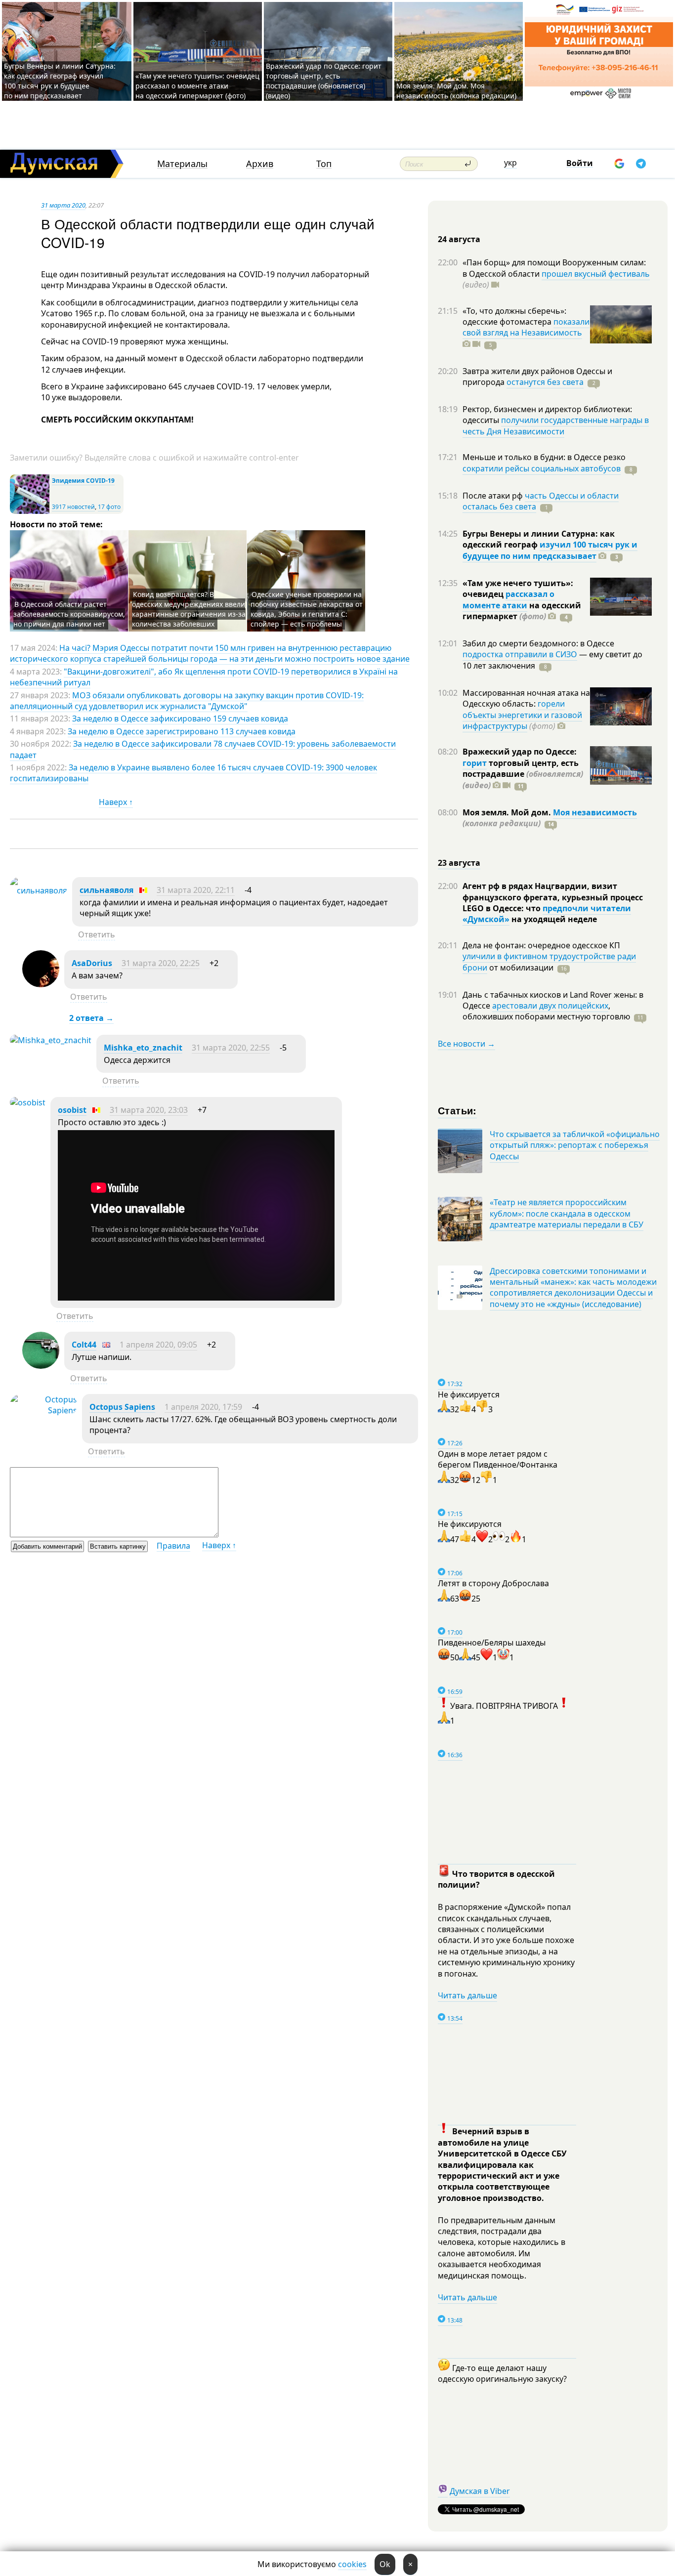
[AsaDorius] (41, 984)
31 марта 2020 (63, 205)
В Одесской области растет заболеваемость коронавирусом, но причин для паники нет (69, 614)
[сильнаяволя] (39, 890)
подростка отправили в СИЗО (520, 654)
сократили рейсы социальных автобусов (542, 468)
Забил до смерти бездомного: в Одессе (538, 643)
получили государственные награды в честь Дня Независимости (556, 425)
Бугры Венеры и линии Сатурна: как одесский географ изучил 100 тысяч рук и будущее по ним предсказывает (60, 81)
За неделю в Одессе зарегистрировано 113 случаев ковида (182, 731)
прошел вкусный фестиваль (596, 274)
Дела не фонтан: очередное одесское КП (541, 945)
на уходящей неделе (553, 919)
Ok (385, 2564)
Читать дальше (467, 1995)
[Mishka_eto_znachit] (51, 1040)
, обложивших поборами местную (546, 1011)
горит (475, 763)
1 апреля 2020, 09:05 (158, 1345)
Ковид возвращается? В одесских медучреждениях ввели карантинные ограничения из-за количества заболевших (189, 609)
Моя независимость (595, 812)
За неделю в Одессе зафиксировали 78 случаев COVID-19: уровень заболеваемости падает (203, 749)
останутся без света (545, 382)
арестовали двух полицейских (550, 1006)
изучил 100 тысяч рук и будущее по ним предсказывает (550, 550)
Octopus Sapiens (122, 1407)
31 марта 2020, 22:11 (196, 890)
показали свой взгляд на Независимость (526, 327)
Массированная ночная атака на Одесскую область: (526, 698)
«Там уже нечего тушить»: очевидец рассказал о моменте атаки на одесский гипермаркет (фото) (197, 86)
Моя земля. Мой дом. (508, 812)
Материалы (182, 164)
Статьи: (457, 1110)
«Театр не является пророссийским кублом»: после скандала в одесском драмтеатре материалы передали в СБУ (567, 1213)
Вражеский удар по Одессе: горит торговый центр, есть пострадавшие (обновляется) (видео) (324, 81)
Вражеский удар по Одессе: (520, 752)
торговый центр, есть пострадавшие (523, 774)
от (520, 968)
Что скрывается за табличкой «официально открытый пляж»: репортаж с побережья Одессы (575, 1145)
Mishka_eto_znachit (143, 1048)
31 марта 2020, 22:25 (161, 963)
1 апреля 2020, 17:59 (203, 1407)
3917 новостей (73, 507)
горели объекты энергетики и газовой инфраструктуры (522, 715)
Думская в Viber (480, 2491)
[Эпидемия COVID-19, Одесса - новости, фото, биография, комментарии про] (30, 512)
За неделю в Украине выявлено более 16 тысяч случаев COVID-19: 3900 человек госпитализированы (193, 773)
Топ (324, 164)
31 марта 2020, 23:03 (149, 1110)
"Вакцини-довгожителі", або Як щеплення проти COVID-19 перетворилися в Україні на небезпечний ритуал (204, 677)
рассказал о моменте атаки (508, 599)
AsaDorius (92, 963)
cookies (352, 2564)
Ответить (97, 934)
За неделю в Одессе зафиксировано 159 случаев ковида (180, 718)
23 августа (459, 863)
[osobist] (28, 1102)
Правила (173, 1546)
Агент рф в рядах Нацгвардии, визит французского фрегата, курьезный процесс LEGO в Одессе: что (553, 897)
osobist (72, 1110)
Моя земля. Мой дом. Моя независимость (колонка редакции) (456, 91)
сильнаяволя (106, 890)
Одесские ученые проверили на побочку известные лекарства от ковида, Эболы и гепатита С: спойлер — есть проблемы (307, 609)
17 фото (109, 507)
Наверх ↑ (116, 802)
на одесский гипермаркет (522, 611)
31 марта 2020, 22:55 (231, 1048)
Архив (260, 164)
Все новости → (466, 1044)
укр (510, 163)
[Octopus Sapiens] (43, 1410)
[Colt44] (41, 1366)
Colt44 (84, 1345)
